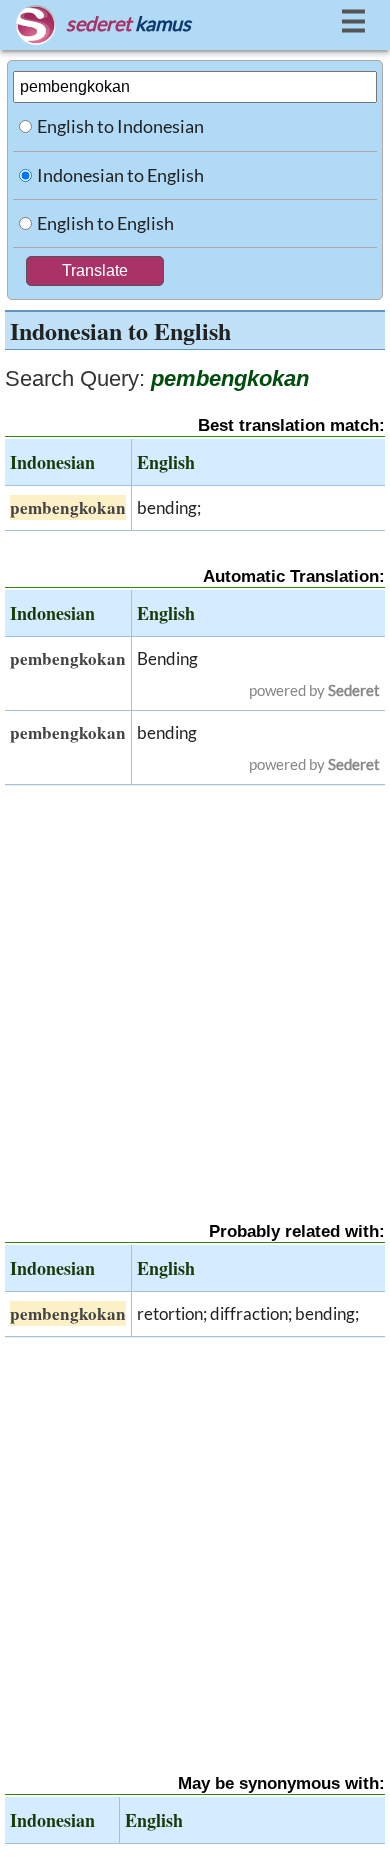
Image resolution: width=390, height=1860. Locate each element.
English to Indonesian (120, 126)
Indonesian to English (120, 175)
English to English (105, 223)
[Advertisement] (195, 986)
